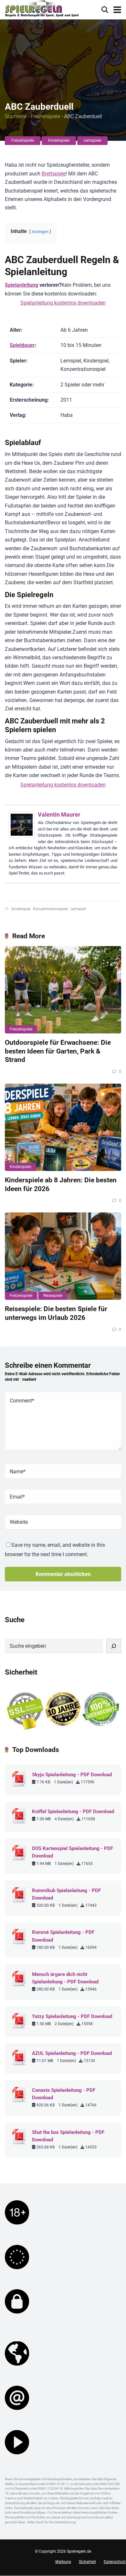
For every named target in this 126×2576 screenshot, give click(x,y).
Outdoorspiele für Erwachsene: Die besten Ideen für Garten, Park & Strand (58, 1051)
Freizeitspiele (45, 116)
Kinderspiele (59, 140)
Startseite (16, 116)
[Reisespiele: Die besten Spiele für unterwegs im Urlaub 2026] (63, 1256)
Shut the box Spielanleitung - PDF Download (68, 2136)
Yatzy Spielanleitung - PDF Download (72, 2016)
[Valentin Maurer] (22, 836)
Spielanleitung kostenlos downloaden (63, 303)
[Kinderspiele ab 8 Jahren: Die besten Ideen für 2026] (63, 1127)
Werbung (63, 2562)
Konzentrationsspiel (50, 909)
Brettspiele (54, 174)
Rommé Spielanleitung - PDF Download (63, 1936)
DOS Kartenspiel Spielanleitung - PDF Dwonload (73, 1852)
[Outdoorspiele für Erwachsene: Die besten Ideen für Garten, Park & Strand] (63, 990)
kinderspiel (21, 909)
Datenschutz (115, 2562)
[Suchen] (114, 1646)
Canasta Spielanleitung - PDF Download (64, 2094)
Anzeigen (40, 232)
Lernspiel (78, 909)
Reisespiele (53, 1296)
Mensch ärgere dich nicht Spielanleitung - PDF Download (65, 1978)
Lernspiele (92, 140)
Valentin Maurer (59, 814)
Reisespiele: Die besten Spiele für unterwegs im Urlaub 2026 (56, 1313)
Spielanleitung (21, 285)
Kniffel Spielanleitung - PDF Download (73, 1812)
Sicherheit (87, 2562)
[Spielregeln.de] (42, 9)
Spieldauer (22, 345)
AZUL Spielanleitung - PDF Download (72, 2053)
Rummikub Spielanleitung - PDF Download (66, 1894)
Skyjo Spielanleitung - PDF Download (72, 1775)
